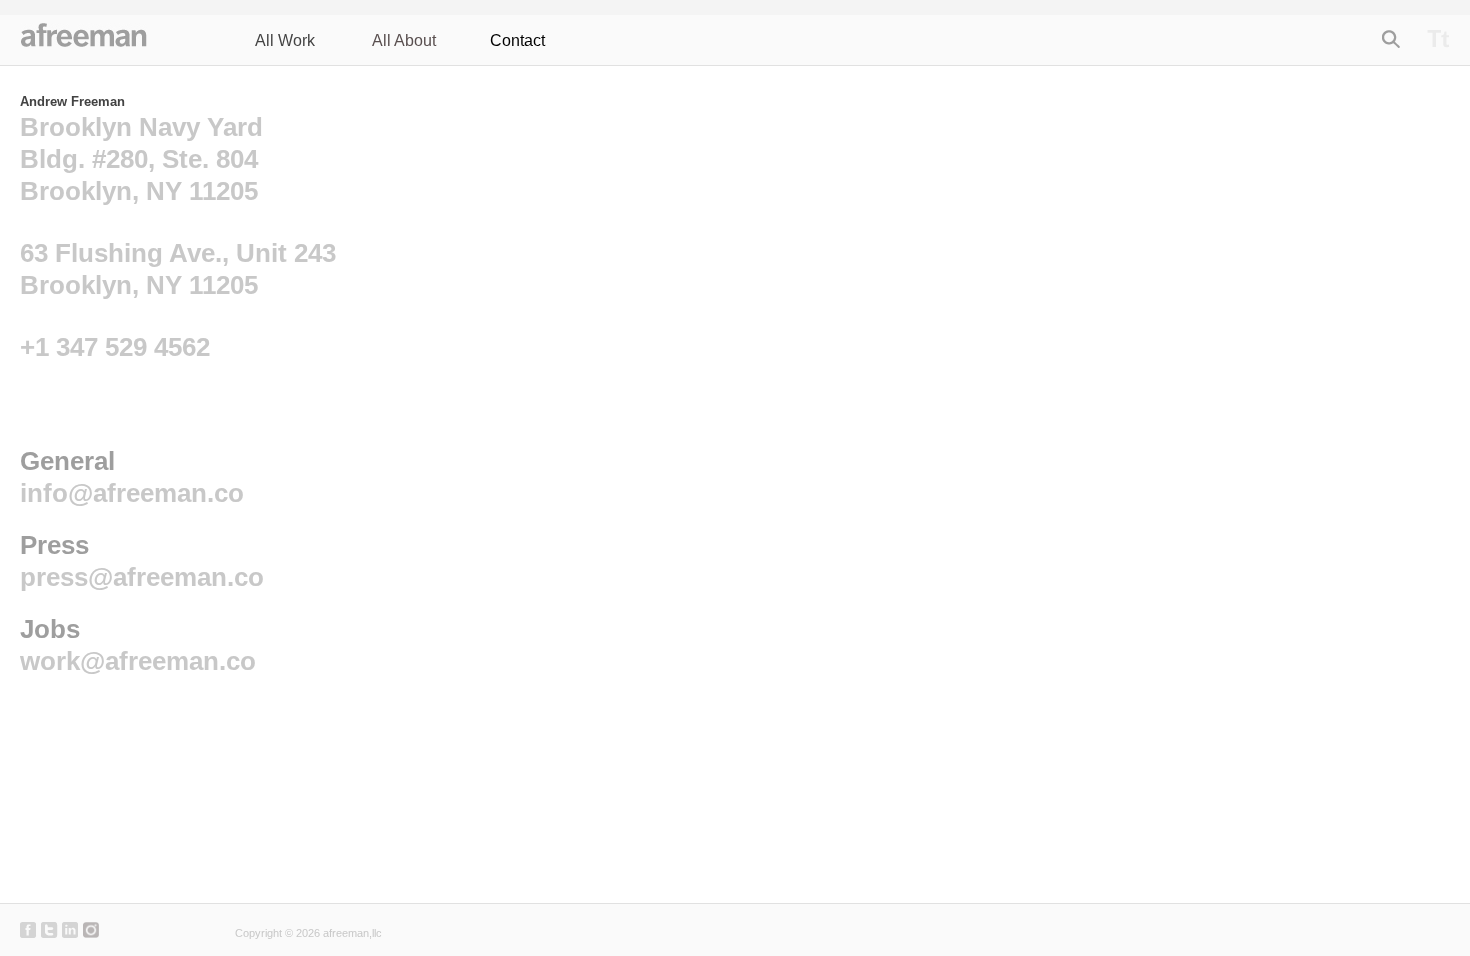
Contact (517, 40)
